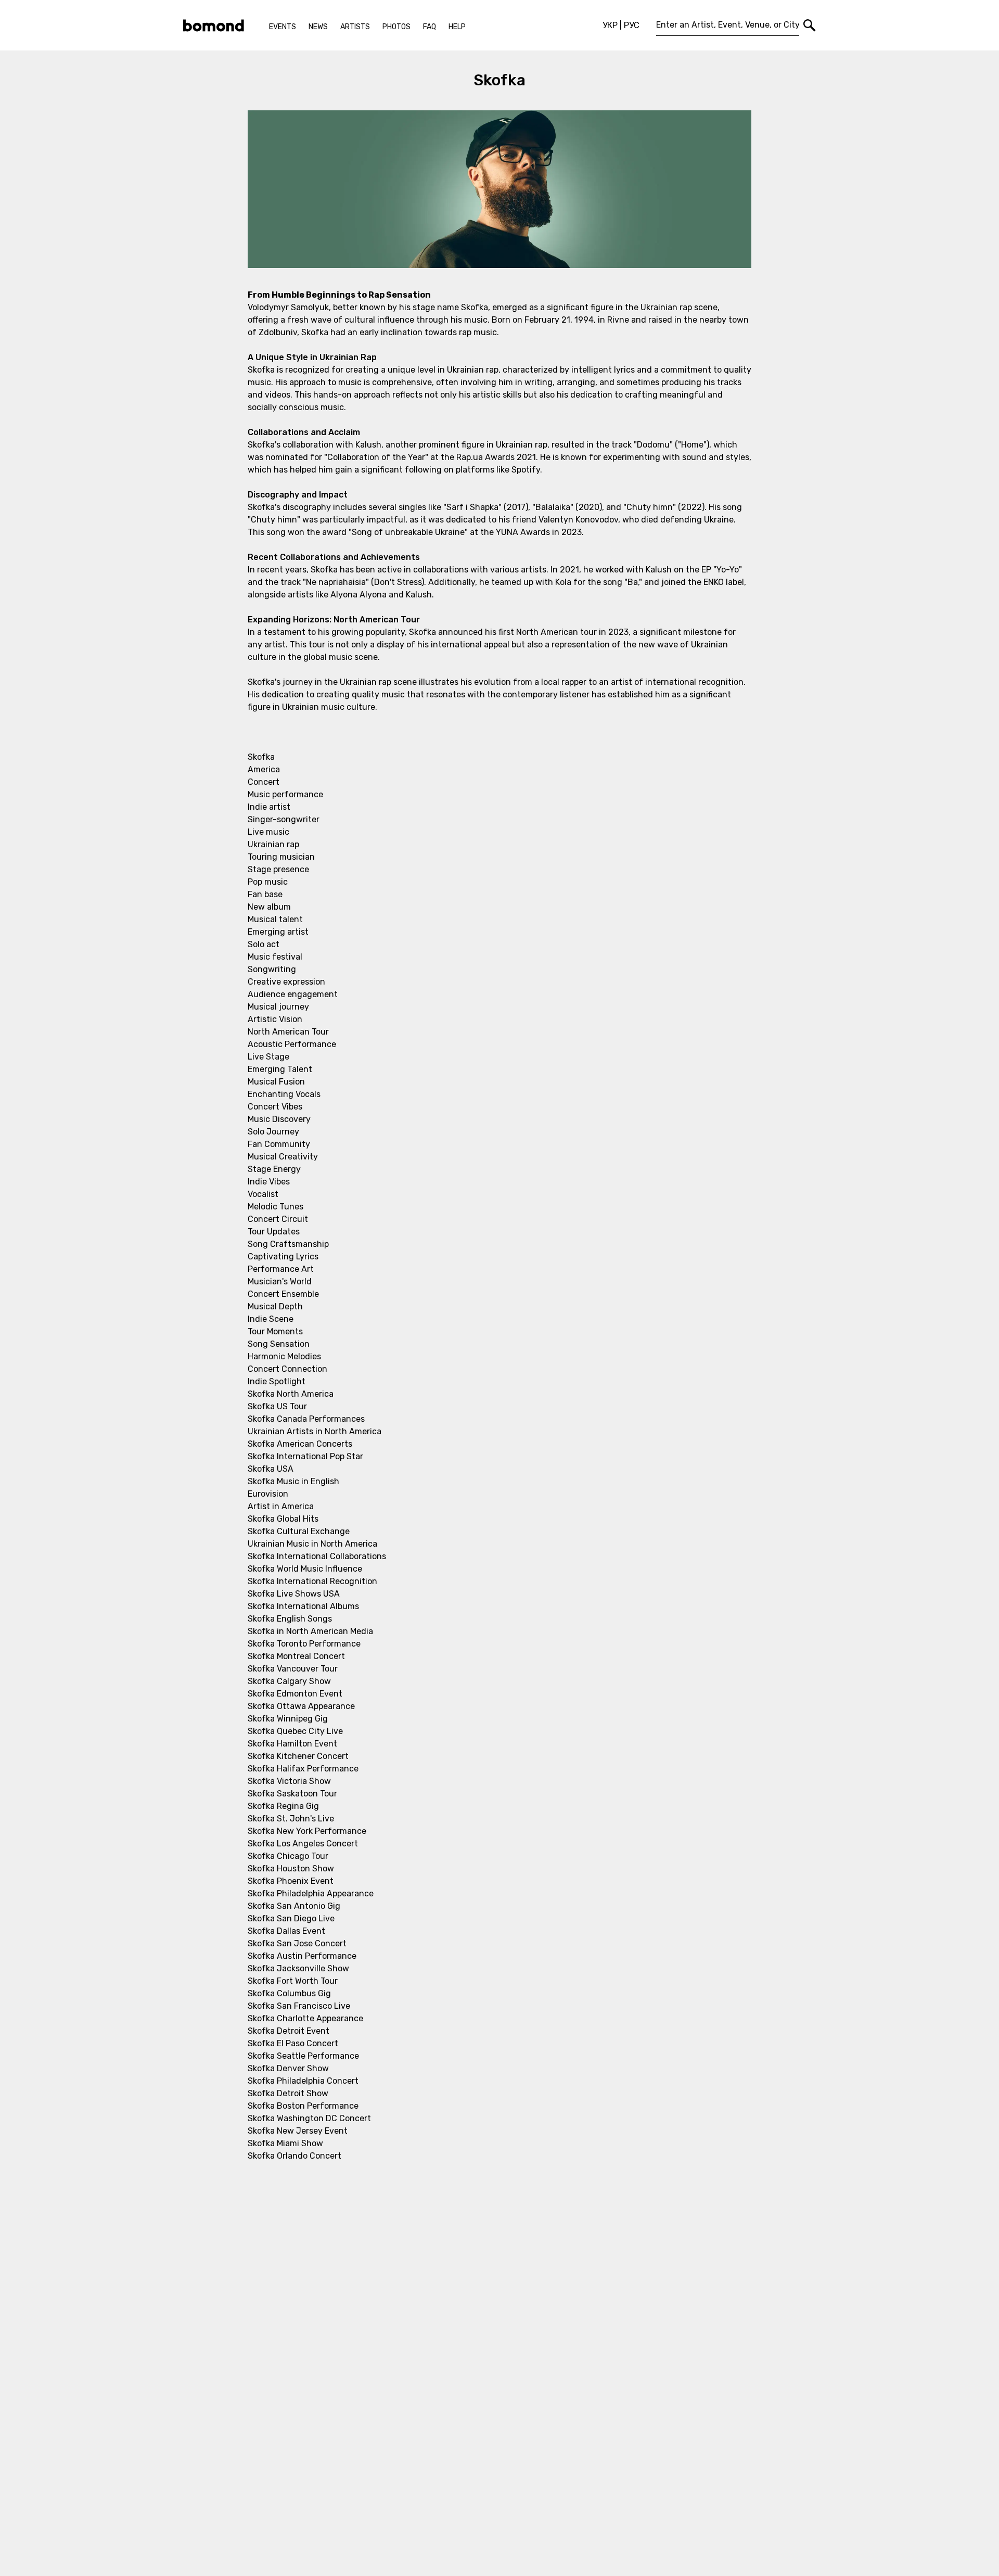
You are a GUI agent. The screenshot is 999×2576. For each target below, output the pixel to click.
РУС (632, 25)
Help (457, 27)
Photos (396, 27)
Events (283, 27)
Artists (355, 27)
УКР (610, 25)
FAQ (430, 27)
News (318, 27)
